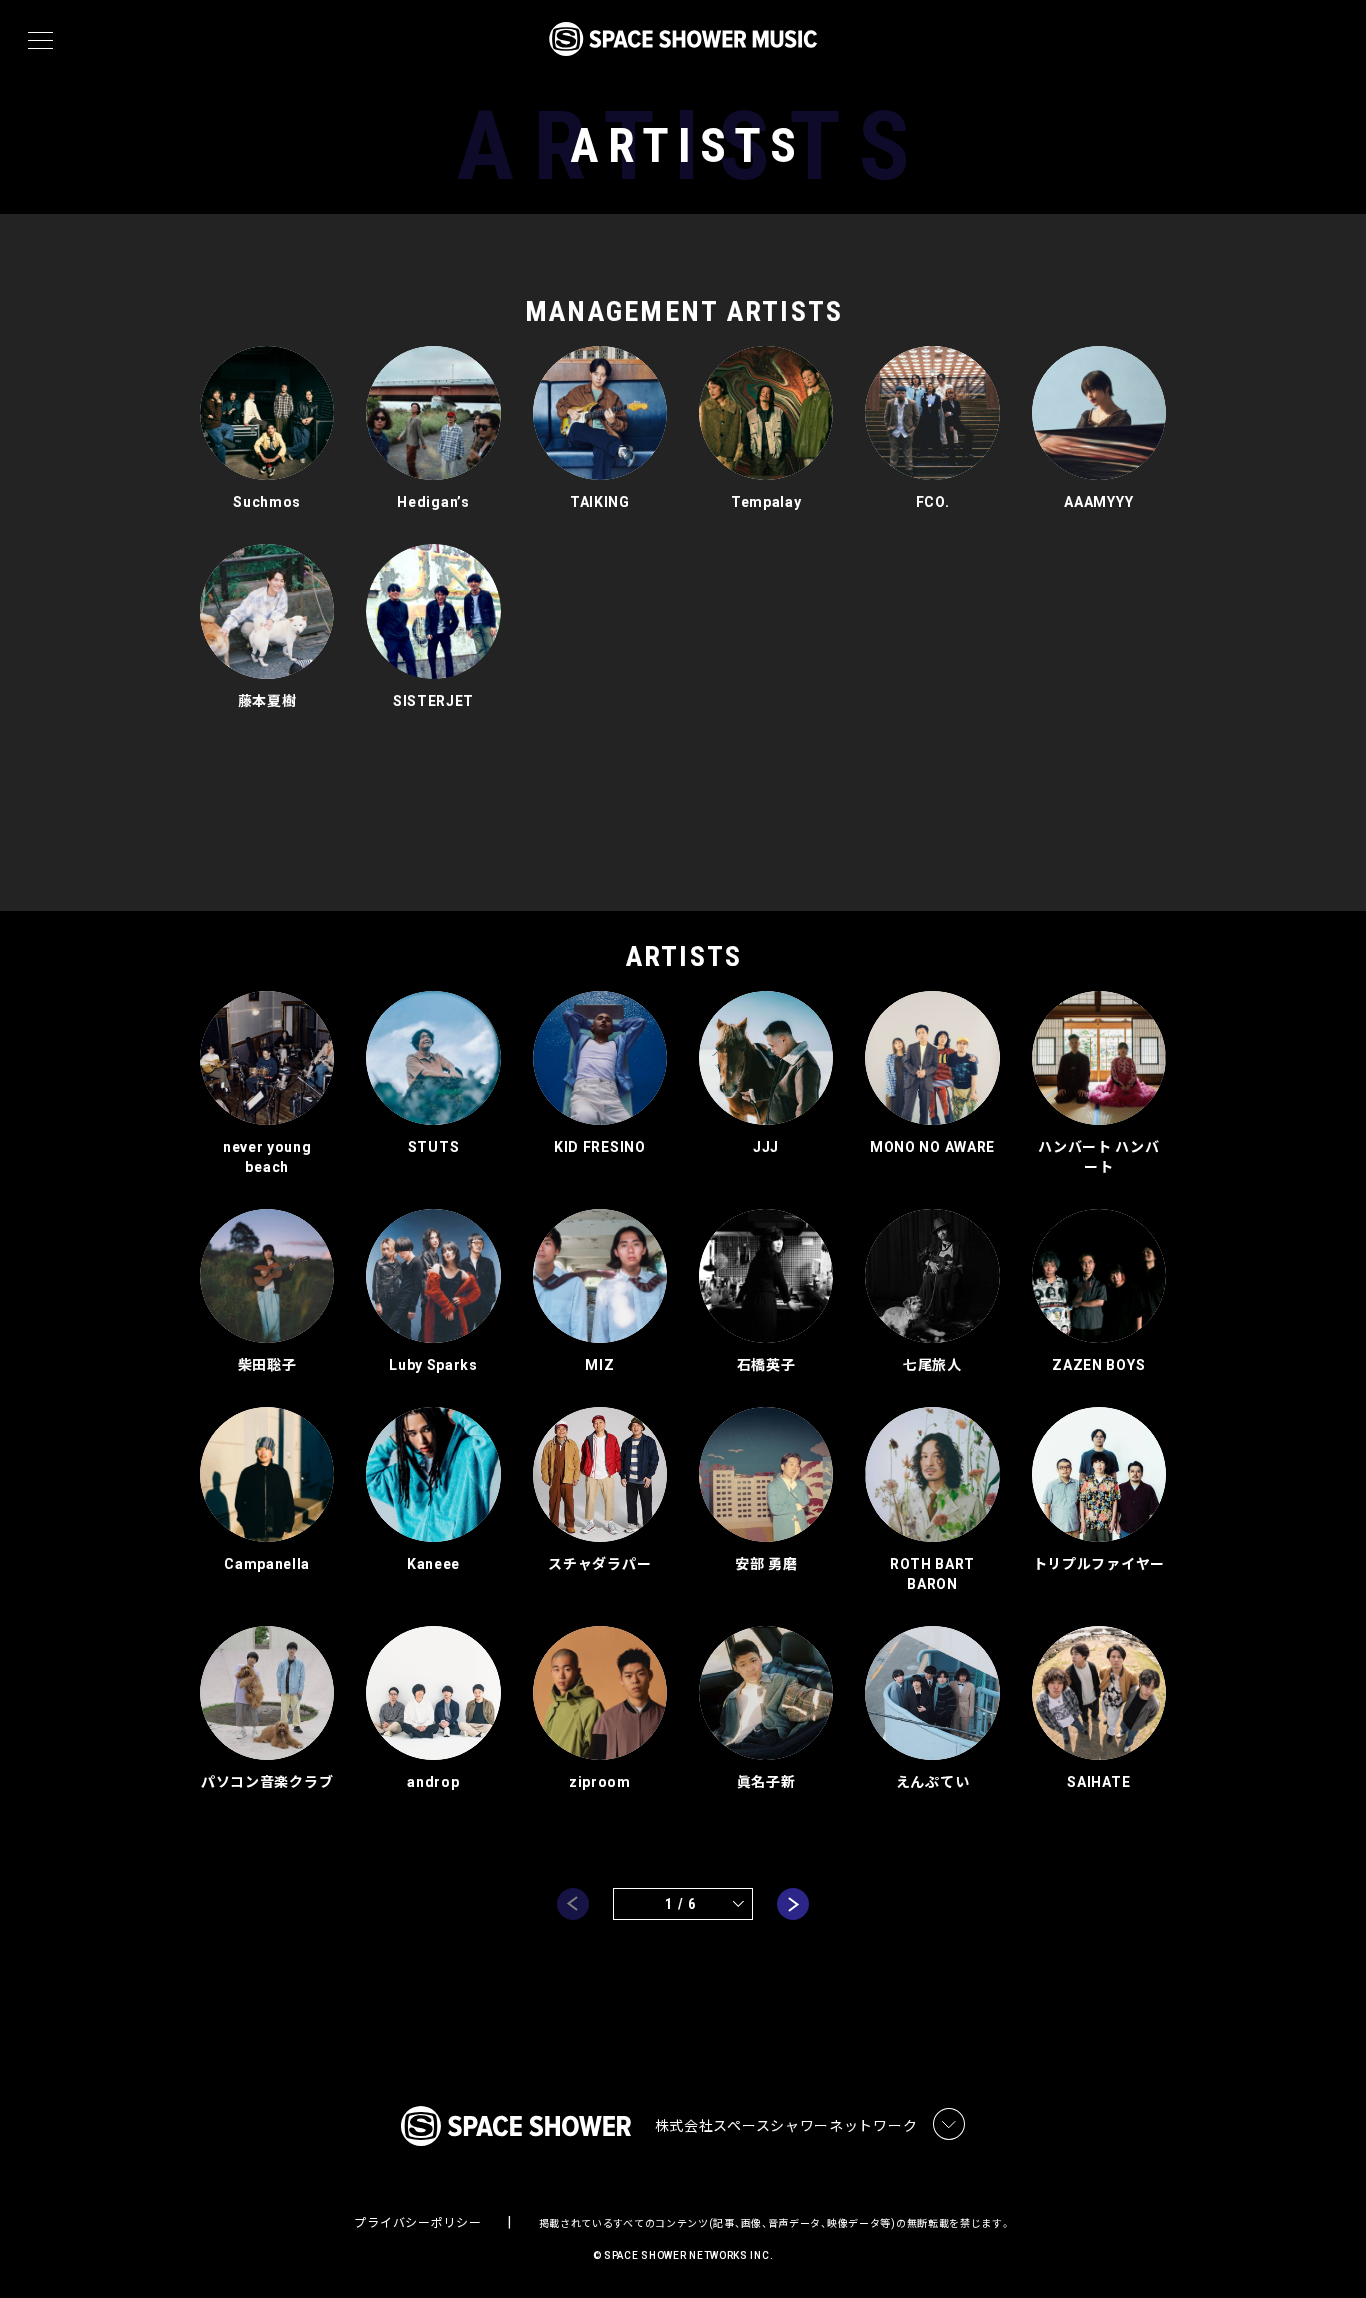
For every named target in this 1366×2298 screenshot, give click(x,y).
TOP (1326, 2250)
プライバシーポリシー (417, 2223)
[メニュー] (40, 41)
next (793, 1904)
